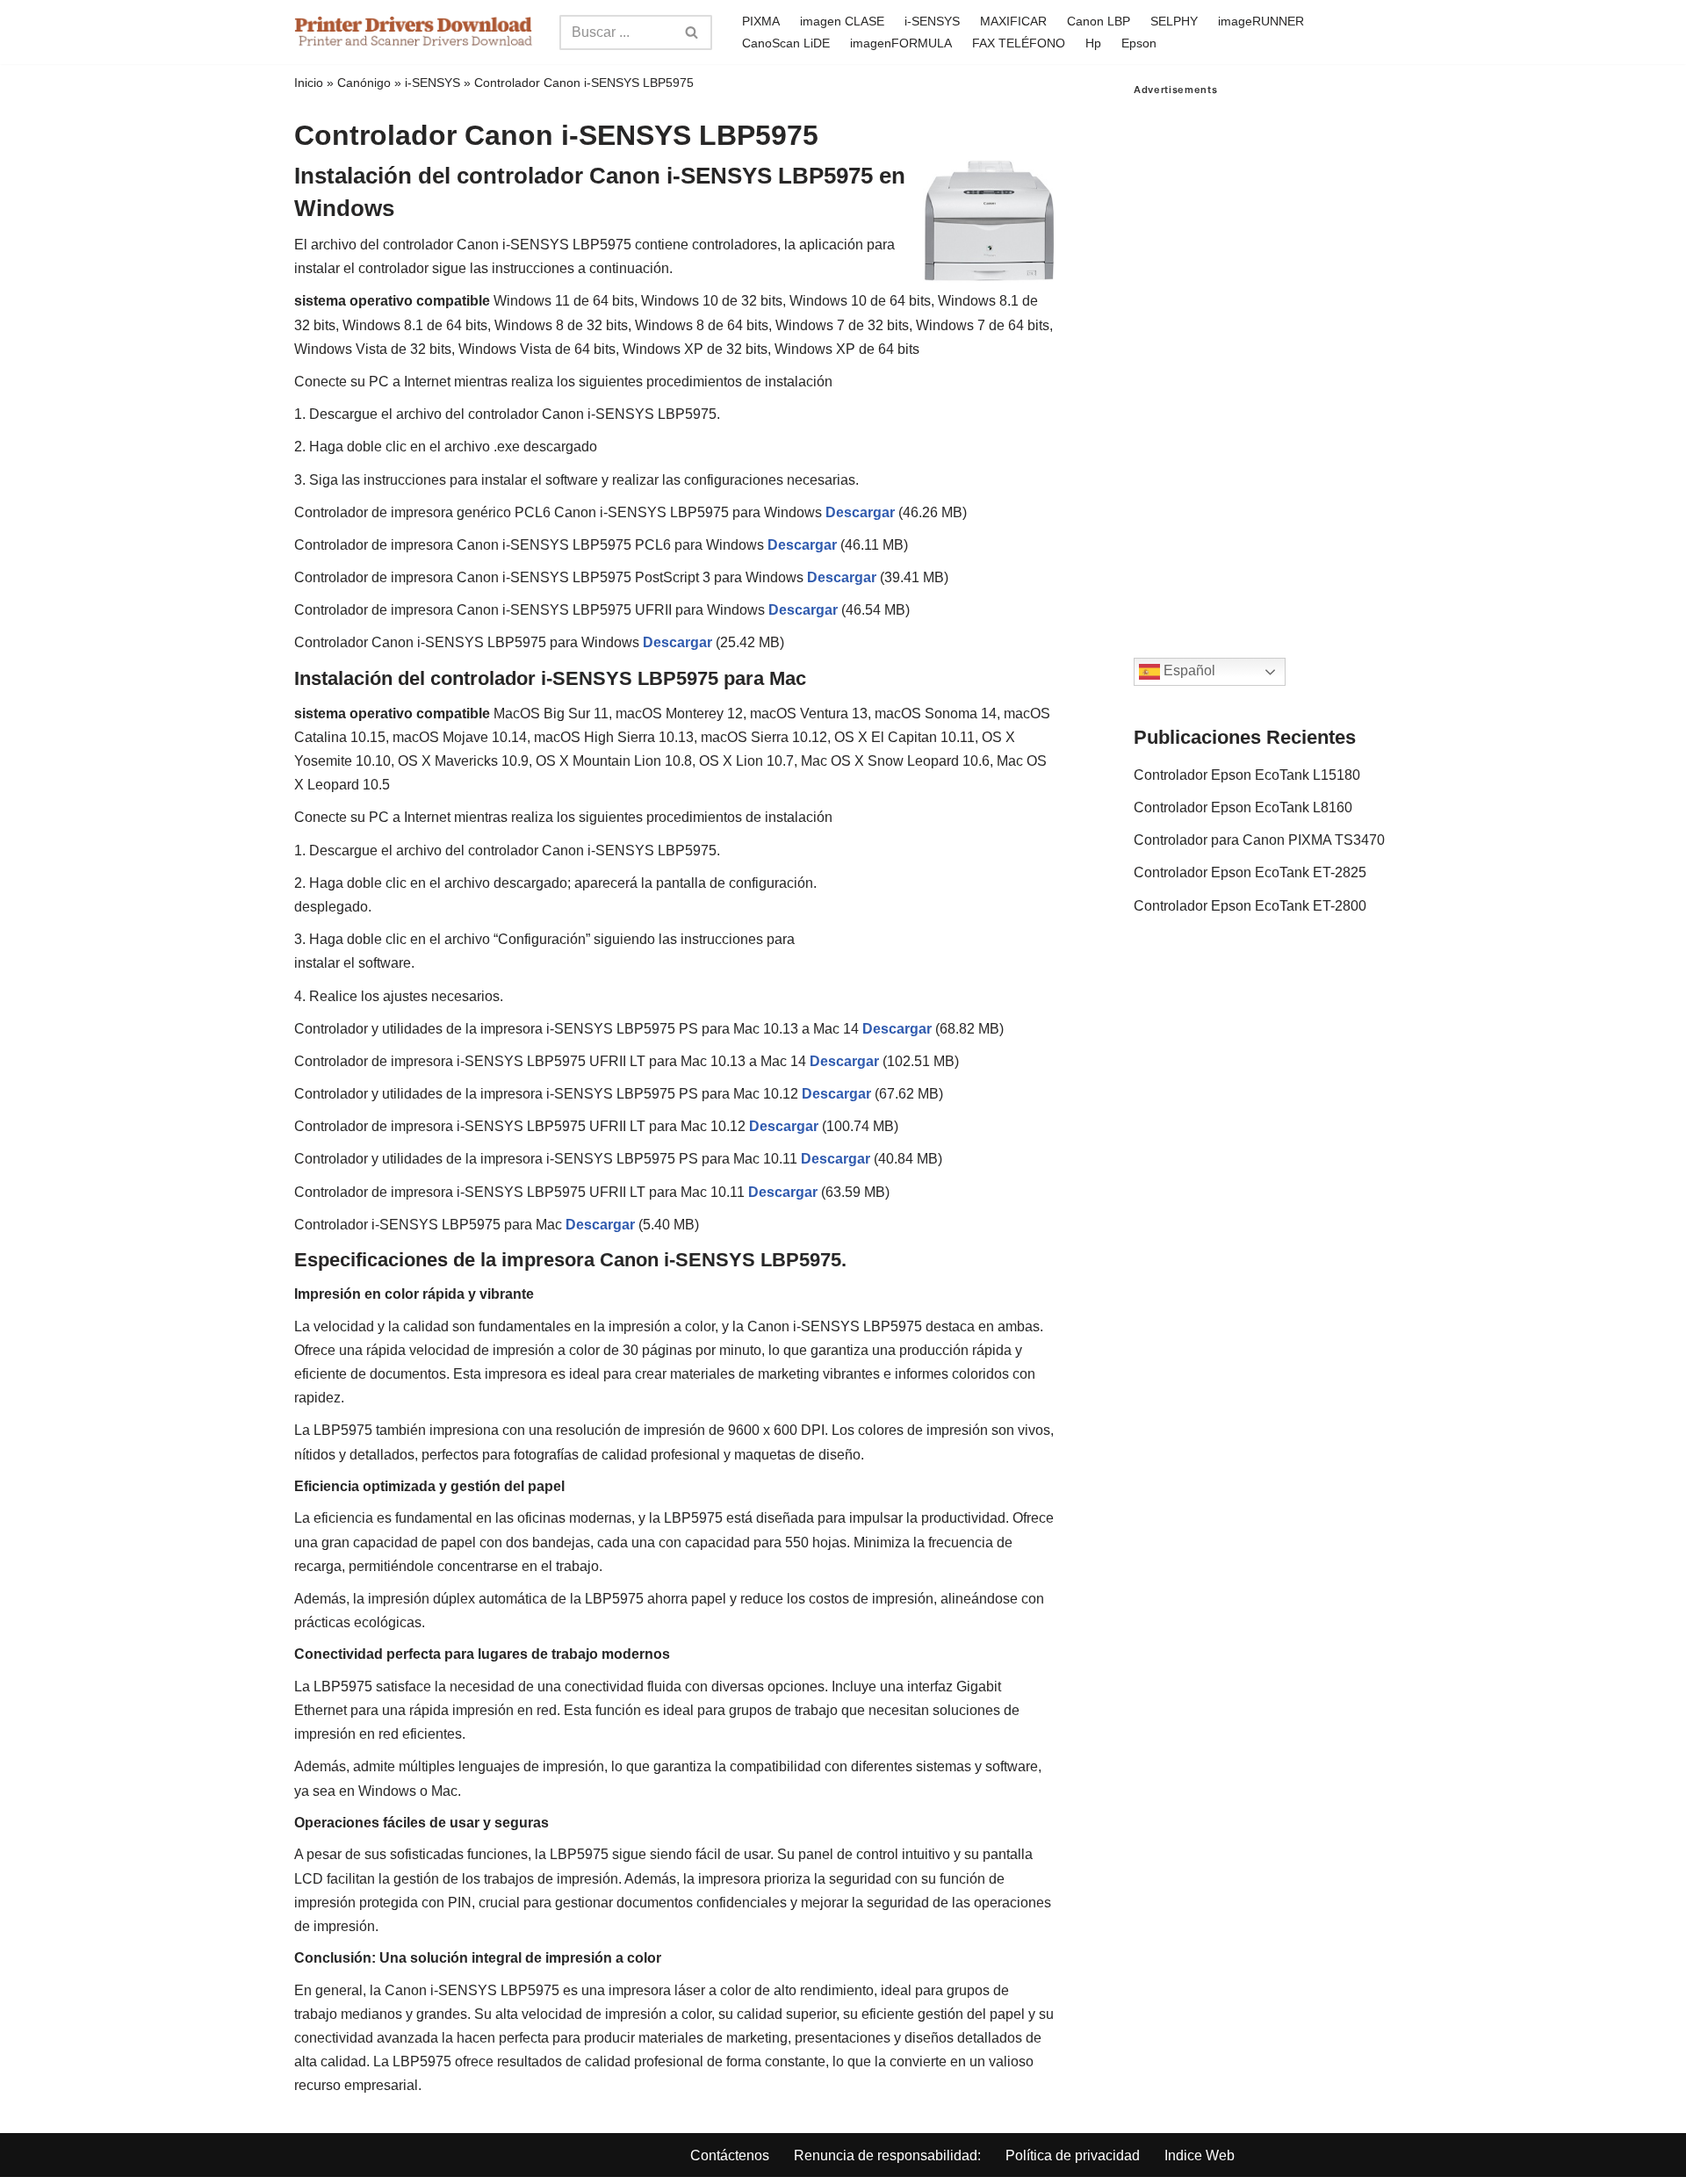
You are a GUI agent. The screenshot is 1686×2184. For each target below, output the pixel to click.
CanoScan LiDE (786, 43)
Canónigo (364, 83)
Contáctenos (730, 2155)
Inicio (309, 83)
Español (1188, 671)
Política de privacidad (1073, 2155)
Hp (1093, 43)
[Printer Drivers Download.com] (414, 32)
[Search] (692, 32)
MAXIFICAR (1013, 21)
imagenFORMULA (901, 43)
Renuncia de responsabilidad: (887, 2155)
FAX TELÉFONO (1019, 43)
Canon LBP (1099, 21)
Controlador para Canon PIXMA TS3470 (1259, 840)
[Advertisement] (1263, 359)
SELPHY (1174, 21)
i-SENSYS (932, 21)
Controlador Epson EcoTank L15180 (1247, 775)
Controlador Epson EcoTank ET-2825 (1250, 872)
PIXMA (761, 21)
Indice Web (1200, 2155)
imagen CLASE (842, 21)
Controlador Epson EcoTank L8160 (1243, 807)
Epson (1139, 43)
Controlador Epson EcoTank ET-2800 (1250, 906)
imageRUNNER (1261, 21)
